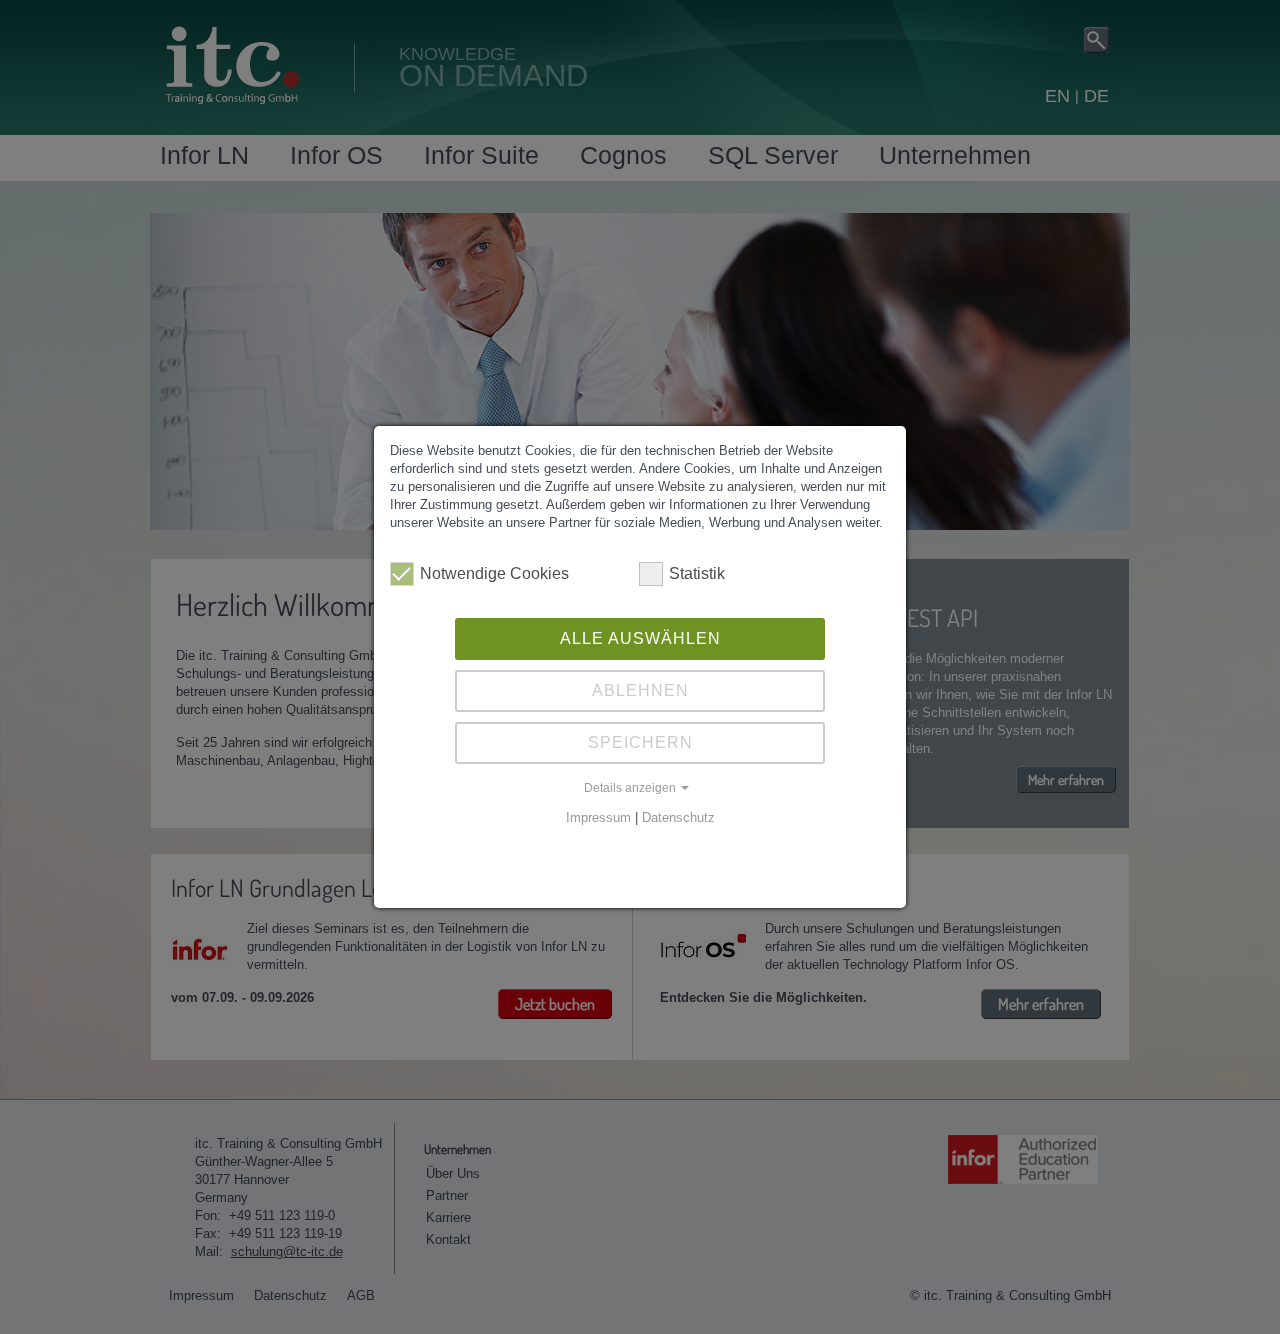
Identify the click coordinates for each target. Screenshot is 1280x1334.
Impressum (598, 817)
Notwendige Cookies (494, 573)
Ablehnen (640, 690)
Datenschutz (678, 817)
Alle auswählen (640, 638)
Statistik (697, 573)
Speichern (640, 742)
